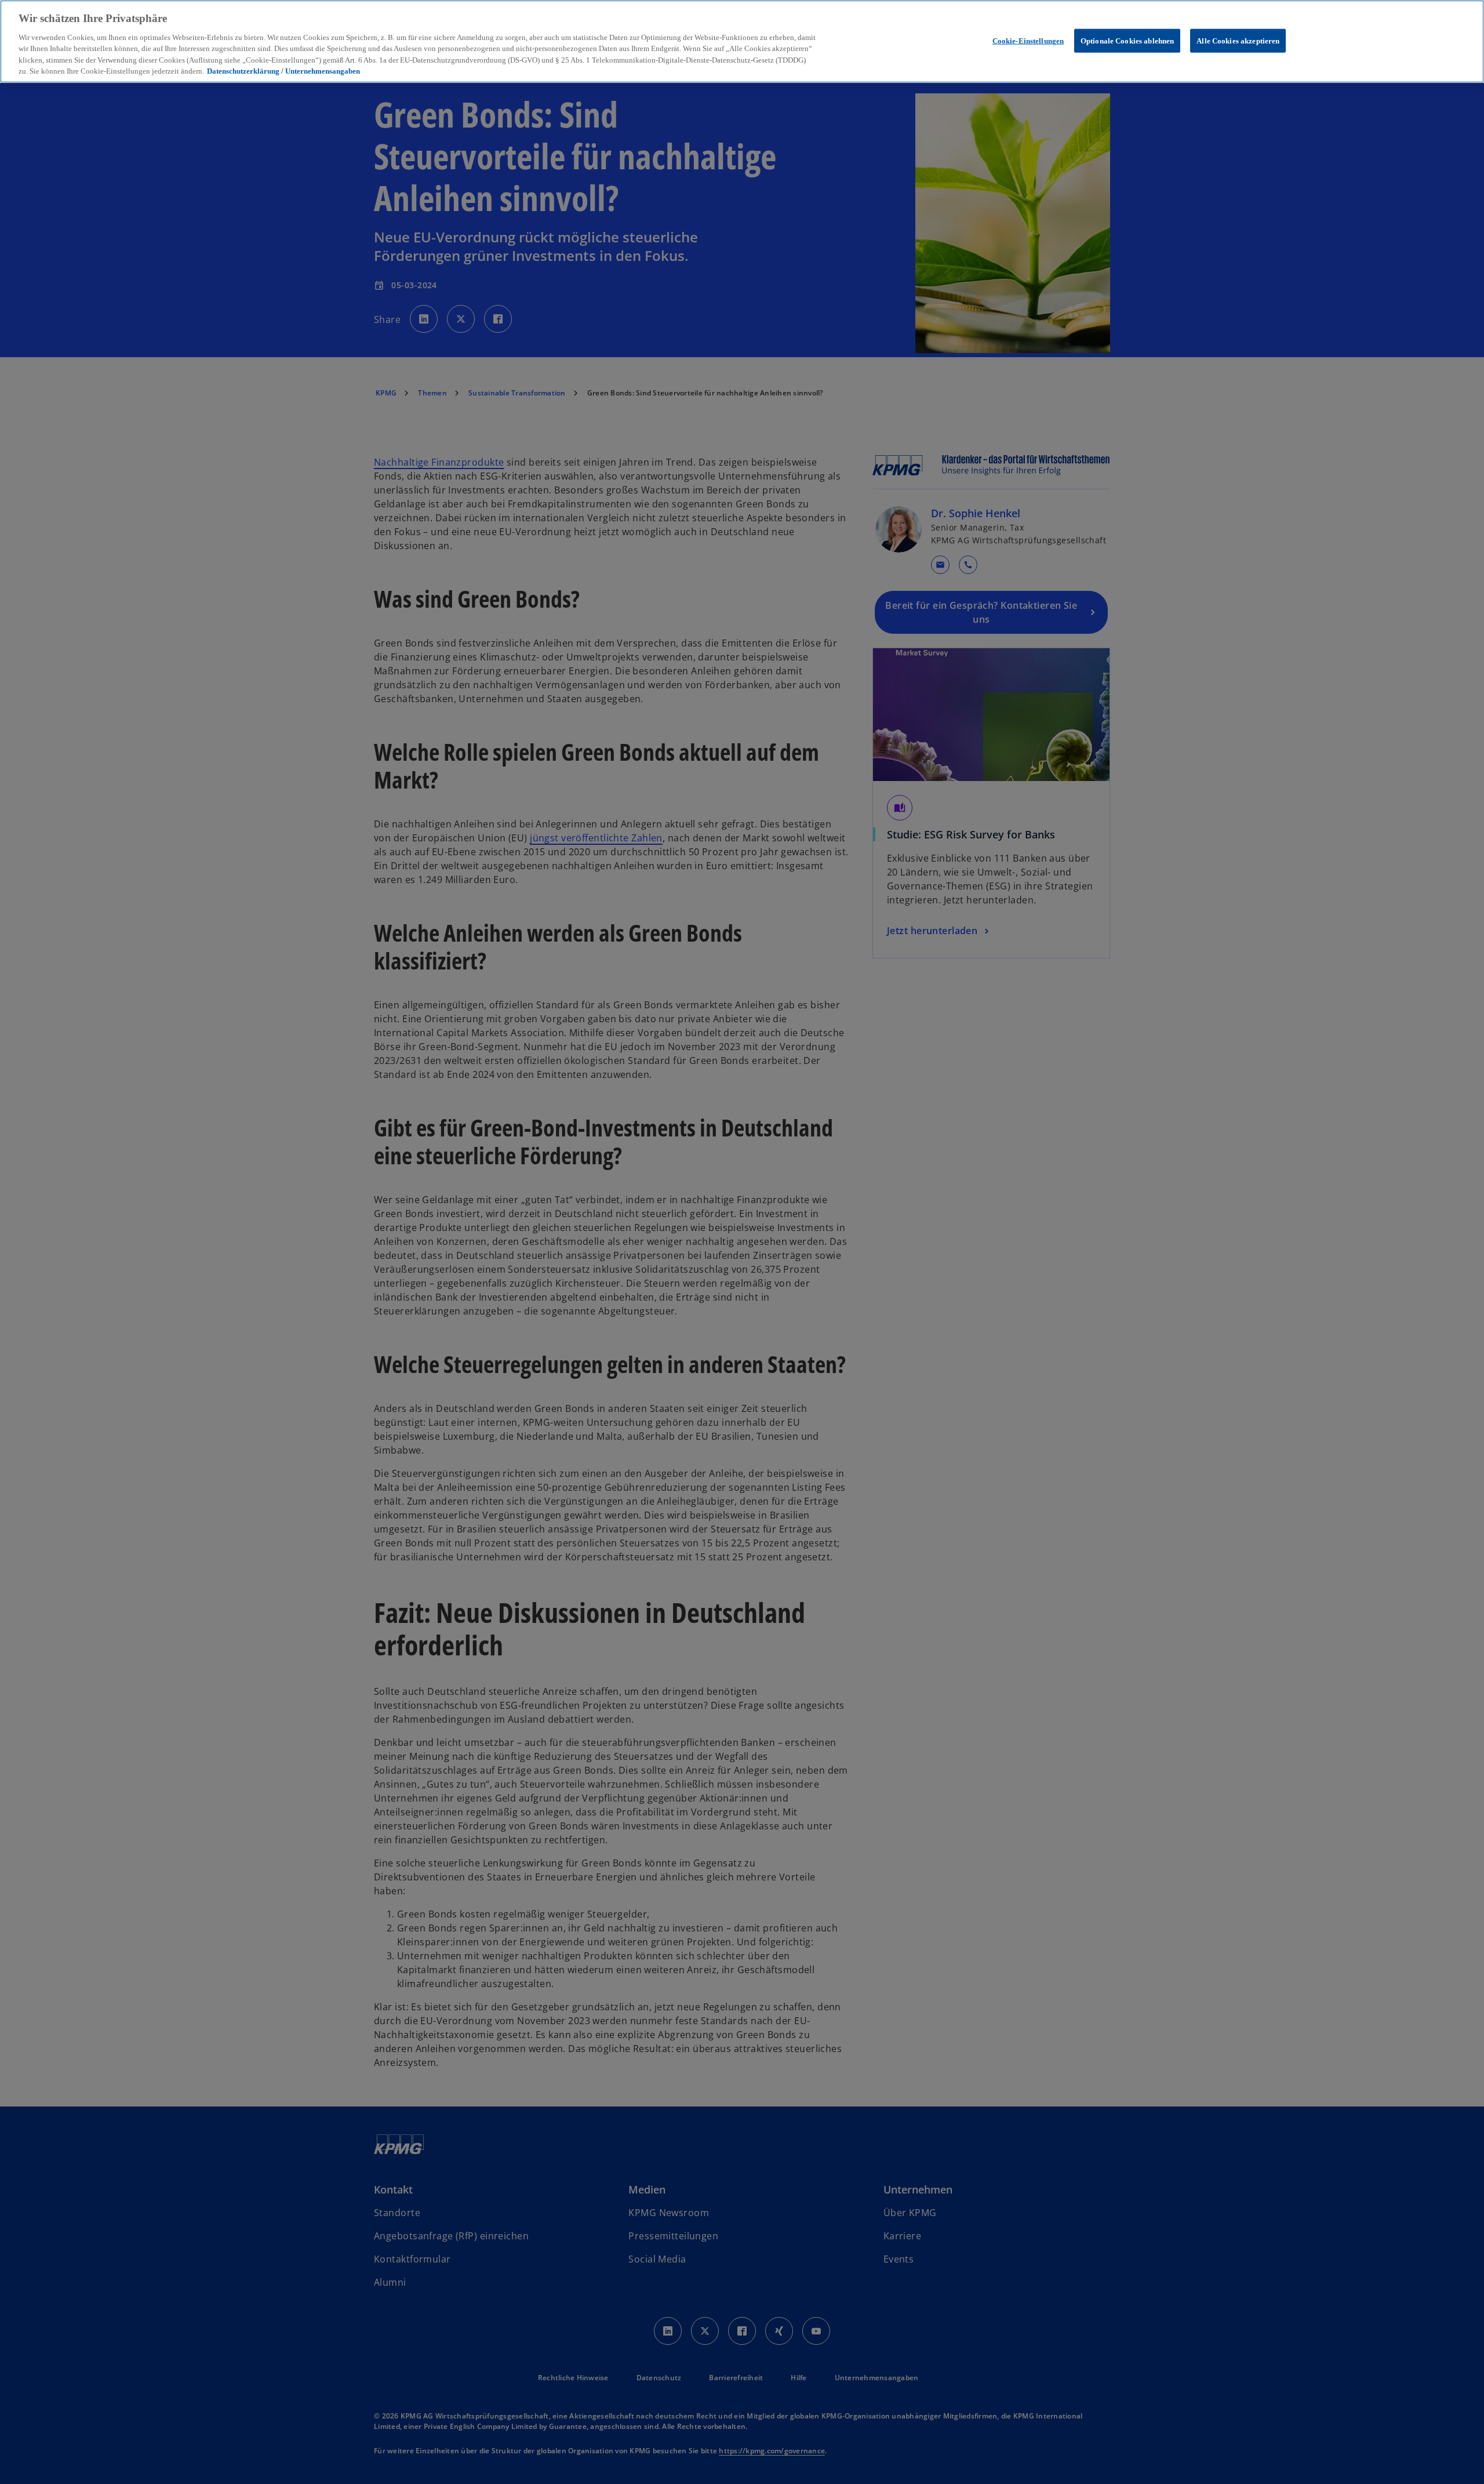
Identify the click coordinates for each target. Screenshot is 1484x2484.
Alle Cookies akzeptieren (1238, 40)
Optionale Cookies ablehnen (1127, 40)
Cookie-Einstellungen (1028, 40)
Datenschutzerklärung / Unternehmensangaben (283, 72)
